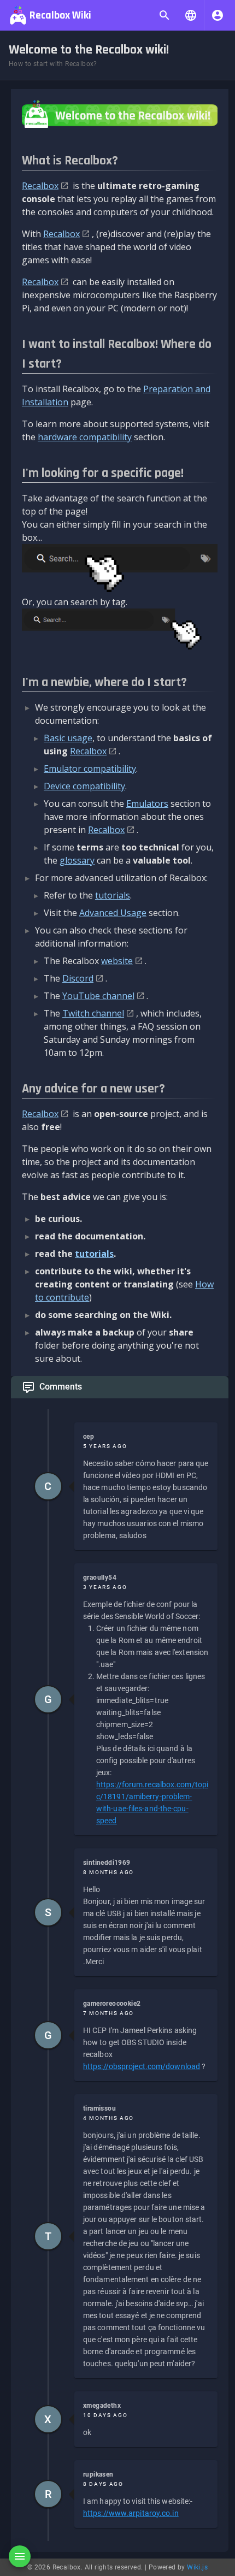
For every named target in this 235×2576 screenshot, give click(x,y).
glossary (77, 860)
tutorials (113, 895)
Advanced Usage (113, 913)
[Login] (218, 15)
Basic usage (68, 738)
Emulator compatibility (90, 769)
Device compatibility (84, 786)
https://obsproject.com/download (142, 2066)
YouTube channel (98, 996)
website (117, 961)
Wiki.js (197, 2567)
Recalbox (40, 186)
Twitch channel (93, 1013)
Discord (78, 978)
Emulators (147, 803)
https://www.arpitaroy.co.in (131, 2513)
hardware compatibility (85, 437)
